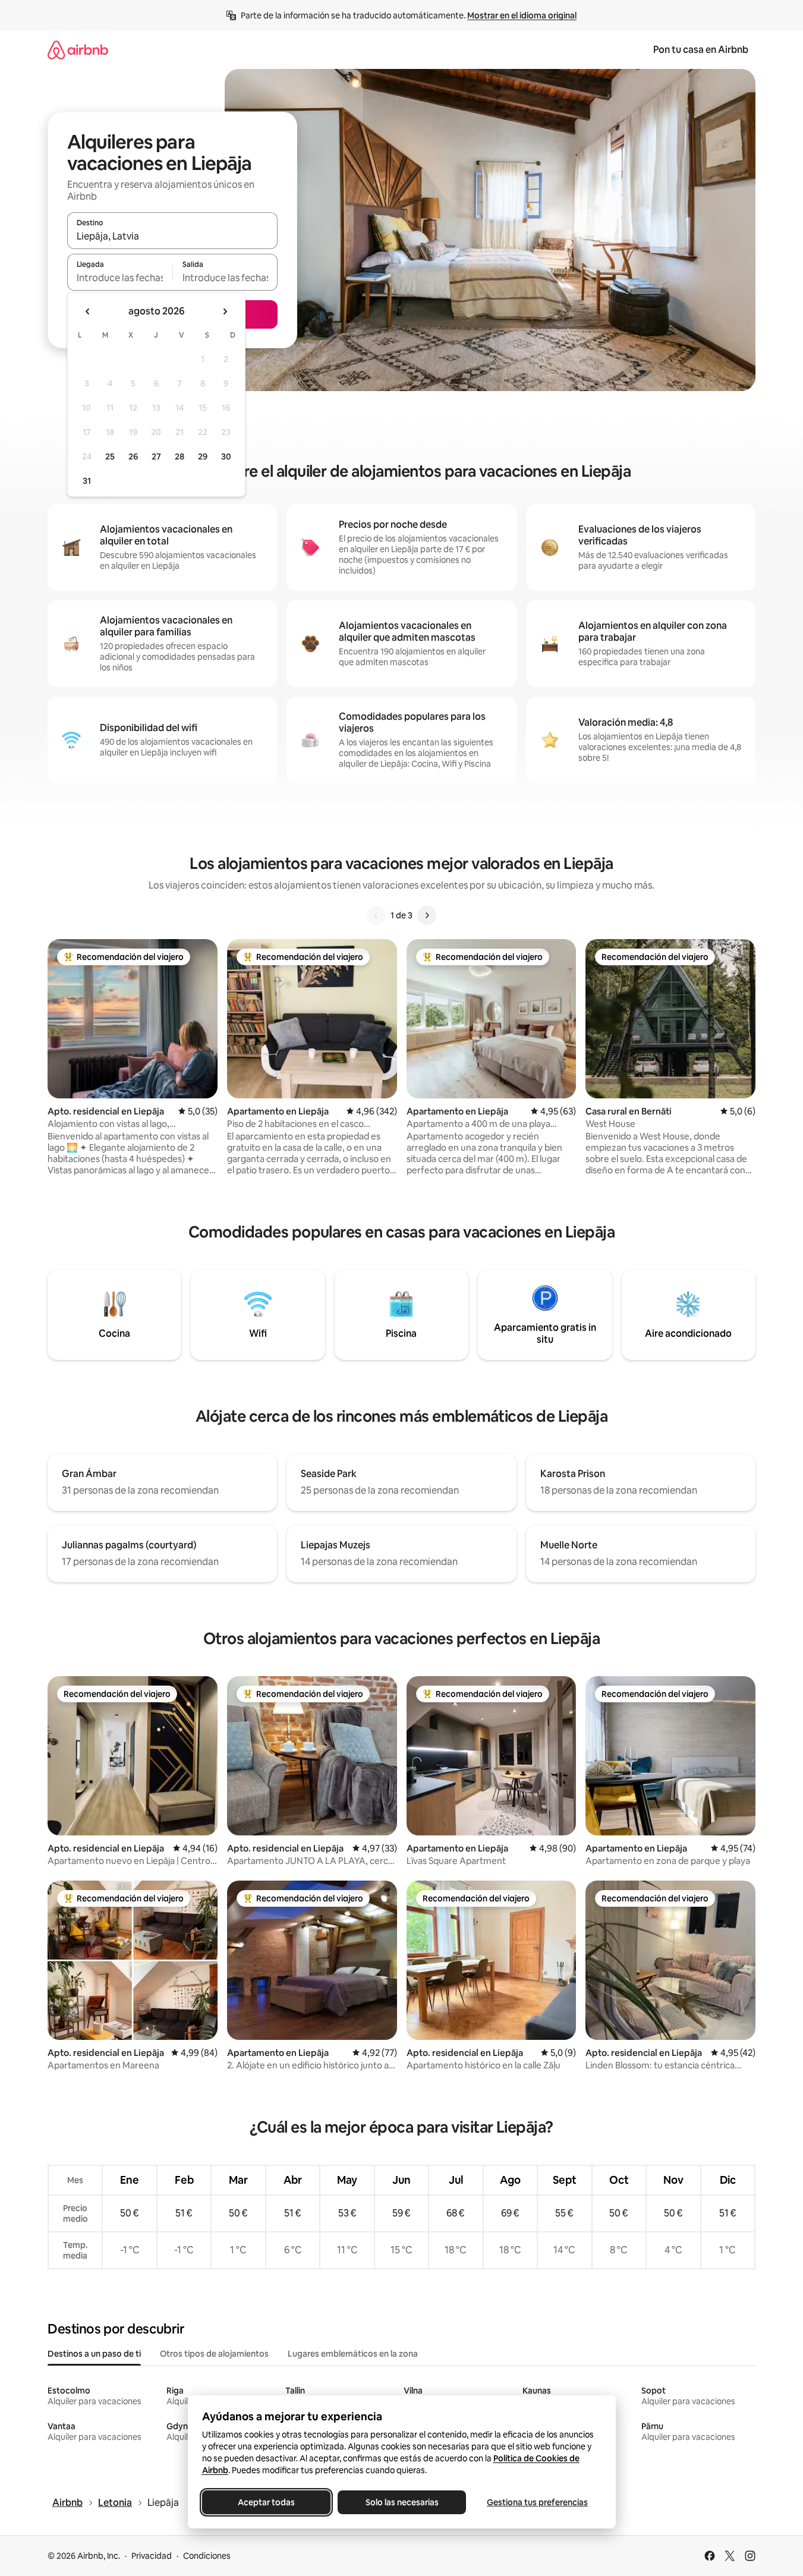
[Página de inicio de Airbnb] (78, 50)
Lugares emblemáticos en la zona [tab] (353, 2354)
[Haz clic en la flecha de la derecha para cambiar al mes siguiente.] (225, 311)
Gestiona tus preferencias (537, 2502)
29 (203, 456)
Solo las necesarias (401, 2502)
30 (226, 456)
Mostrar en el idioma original (522, 15)
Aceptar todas (266, 2502)
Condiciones (207, 2556)
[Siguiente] (427, 915)
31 (87, 481)
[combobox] (172, 236)
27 (156, 456)
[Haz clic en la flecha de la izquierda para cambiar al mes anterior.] (88, 311)
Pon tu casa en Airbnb (701, 50)
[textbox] (120, 278)
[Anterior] (376, 915)
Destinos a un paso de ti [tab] (94, 2354)
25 (110, 456)
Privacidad (152, 2556)
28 (180, 456)
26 (133, 456)
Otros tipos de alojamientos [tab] (214, 2354)
